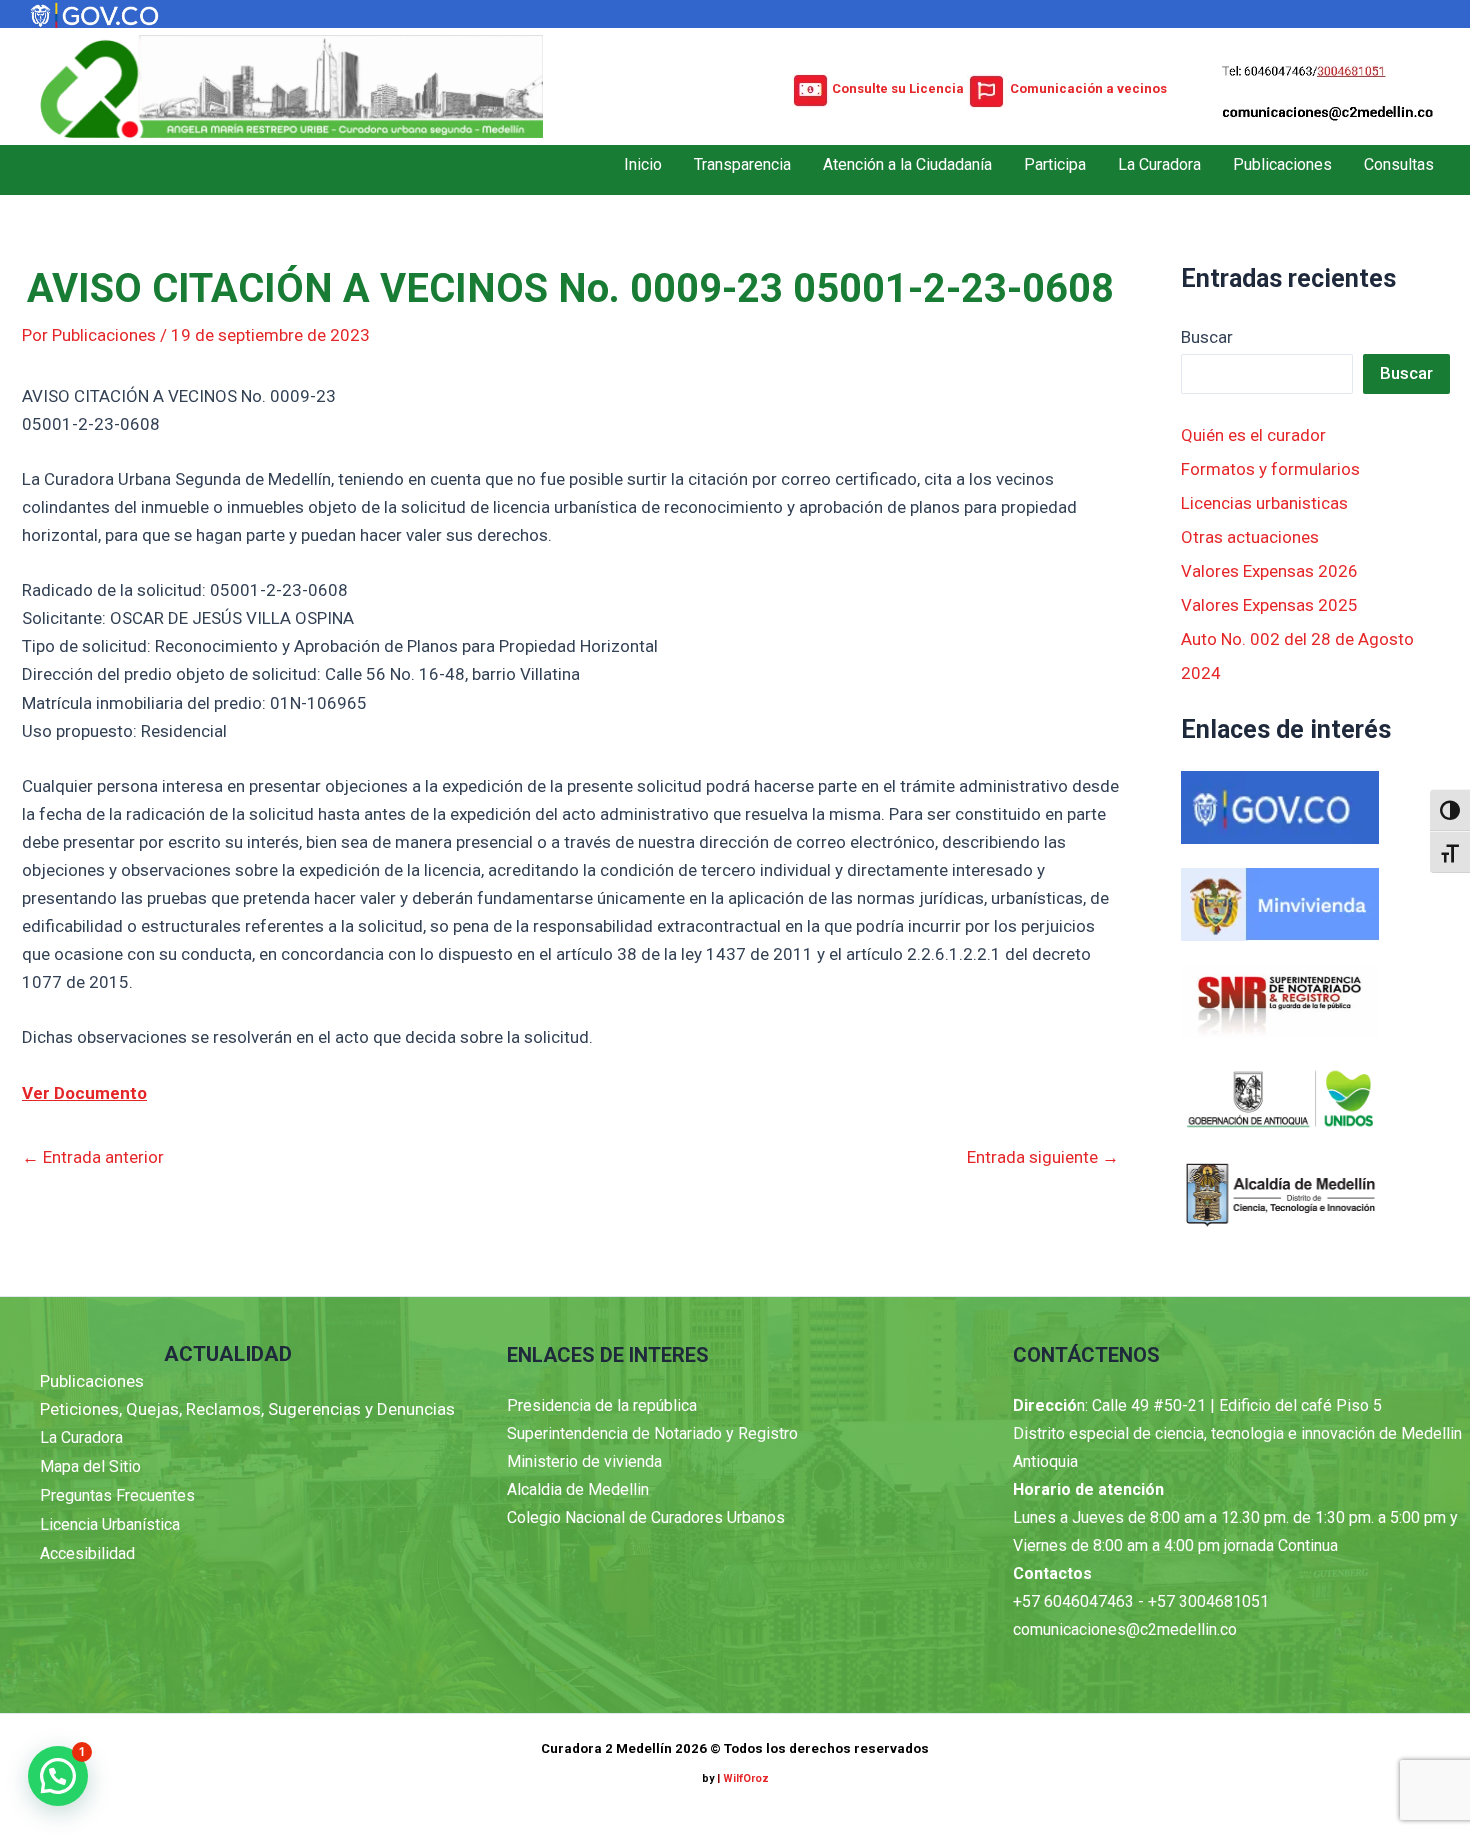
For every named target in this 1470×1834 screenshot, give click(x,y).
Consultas (1399, 164)
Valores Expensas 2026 (1269, 571)
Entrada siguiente (1043, 1157)
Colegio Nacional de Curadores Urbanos (646, 1517)
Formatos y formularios (1270, 469)
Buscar (1207, 337)
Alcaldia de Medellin (578, 1489)
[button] (58, 1776)
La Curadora (1159, 164)
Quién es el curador (1253, 435)
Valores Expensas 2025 (1269, 605)
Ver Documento (84, 1093)
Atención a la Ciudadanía (907, 164)
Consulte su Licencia (898, 88)
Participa (1055, 164)
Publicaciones (1282, 164)
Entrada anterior (93, 1157)
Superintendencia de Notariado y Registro (652, 1433)
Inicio (643, 164)
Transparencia (742, 164)
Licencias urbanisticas (1264, 503)
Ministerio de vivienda (584, 1461)
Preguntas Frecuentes (117, 1495)
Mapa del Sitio (90, 1466)
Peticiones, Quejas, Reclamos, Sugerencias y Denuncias (247, 1409)
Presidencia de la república (602, 1405)
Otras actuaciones (1250, 537)
